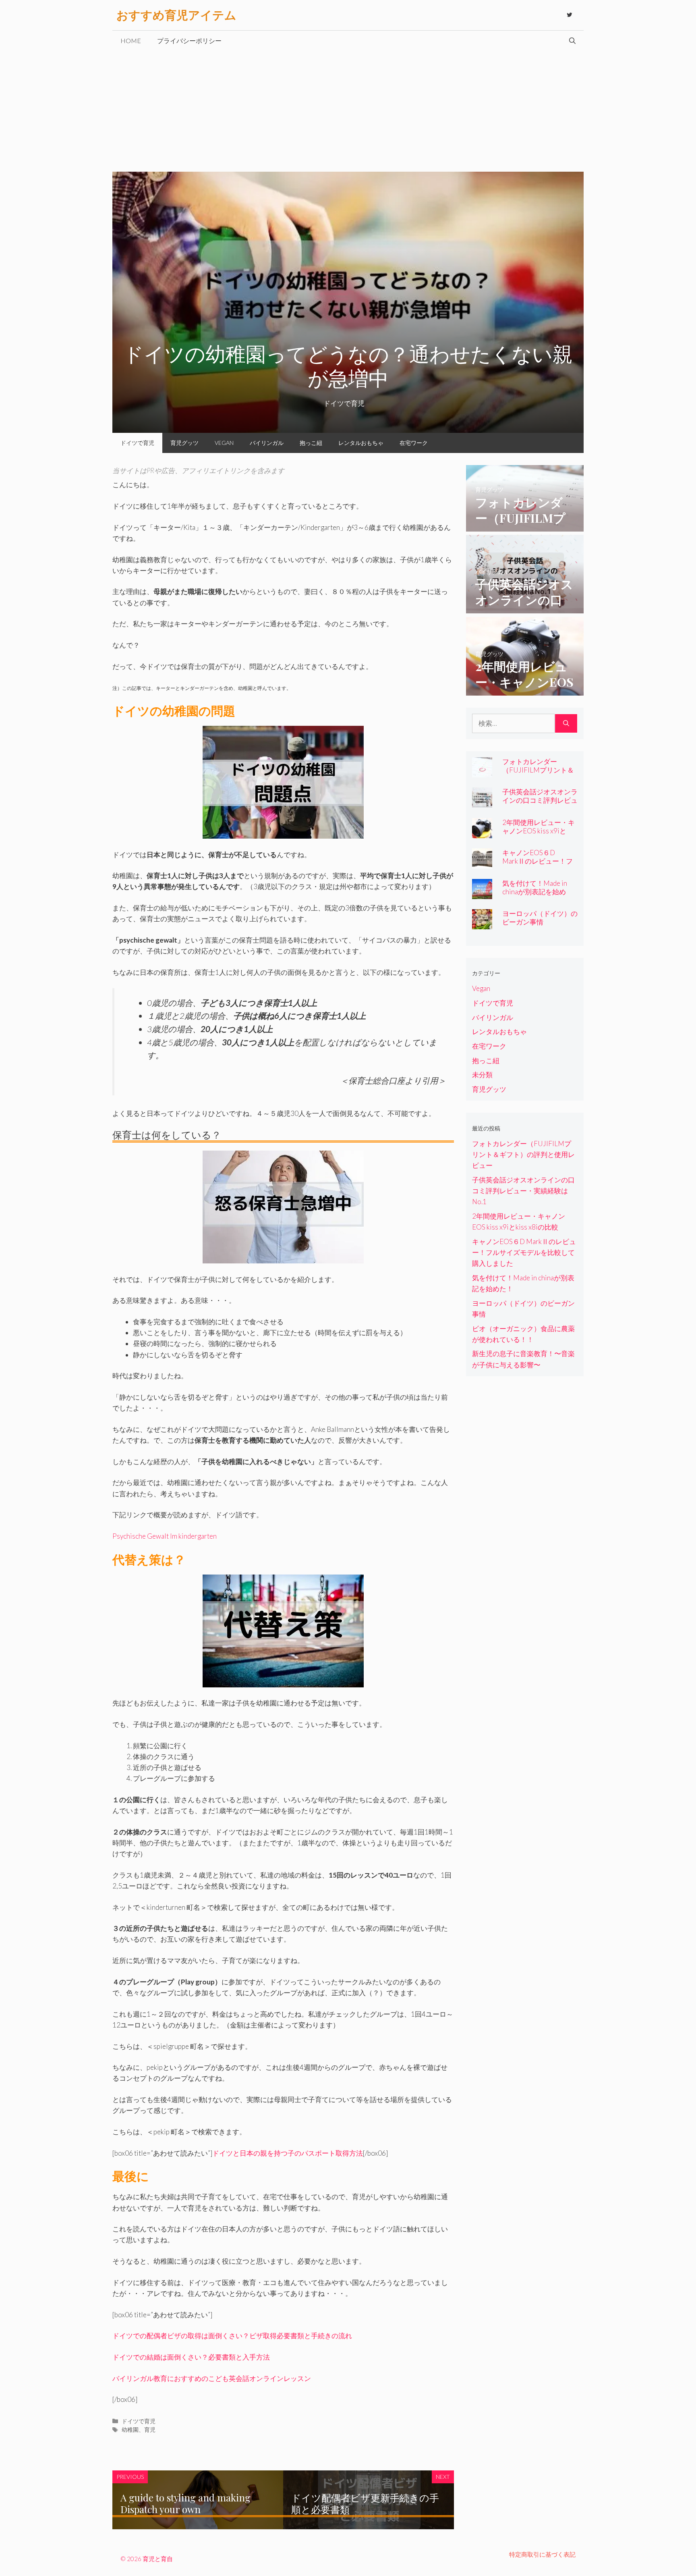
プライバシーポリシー (189, 41)
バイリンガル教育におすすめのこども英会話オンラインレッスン (212, 2378)
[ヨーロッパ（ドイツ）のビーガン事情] (482, 924)
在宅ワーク (414, 443)
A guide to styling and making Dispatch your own (185, 2503)
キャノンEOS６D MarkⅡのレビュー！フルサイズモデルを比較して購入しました (540, 865)
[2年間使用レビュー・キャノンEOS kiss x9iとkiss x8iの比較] (525, 690)
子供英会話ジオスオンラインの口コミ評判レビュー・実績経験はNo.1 (540, 800)
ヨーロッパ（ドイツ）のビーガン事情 (540, 918)
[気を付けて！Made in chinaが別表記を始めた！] (482, 893)
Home (131, 41)
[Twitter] (570, 15)
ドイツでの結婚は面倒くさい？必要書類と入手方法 (191, 2357)
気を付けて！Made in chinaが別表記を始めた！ (535, 892)
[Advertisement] (348, 111)
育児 (150, 2430)
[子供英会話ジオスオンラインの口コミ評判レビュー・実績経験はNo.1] (525, 608)
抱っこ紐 (311, 443)
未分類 (482, 1075)
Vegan (224, 443)
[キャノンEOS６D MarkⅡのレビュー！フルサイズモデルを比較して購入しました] (482, 863)
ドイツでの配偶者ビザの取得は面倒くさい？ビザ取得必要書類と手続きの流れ (232, 2336)
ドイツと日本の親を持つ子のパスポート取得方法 (288, 2153)
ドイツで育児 (137, 443)
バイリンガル (267, 443)
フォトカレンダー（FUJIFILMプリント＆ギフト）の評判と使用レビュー (540, 774)
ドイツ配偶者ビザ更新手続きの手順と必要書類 (365, 2503)
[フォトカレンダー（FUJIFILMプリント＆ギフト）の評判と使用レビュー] (525, 526)
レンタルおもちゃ (361, 443)
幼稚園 (130, 2430)
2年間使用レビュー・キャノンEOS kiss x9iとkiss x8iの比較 (539, 831)
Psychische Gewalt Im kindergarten (165, 1536)
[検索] (566, 723)
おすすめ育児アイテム (176, 15)
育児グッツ (184, 443)
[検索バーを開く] (572, 41)
